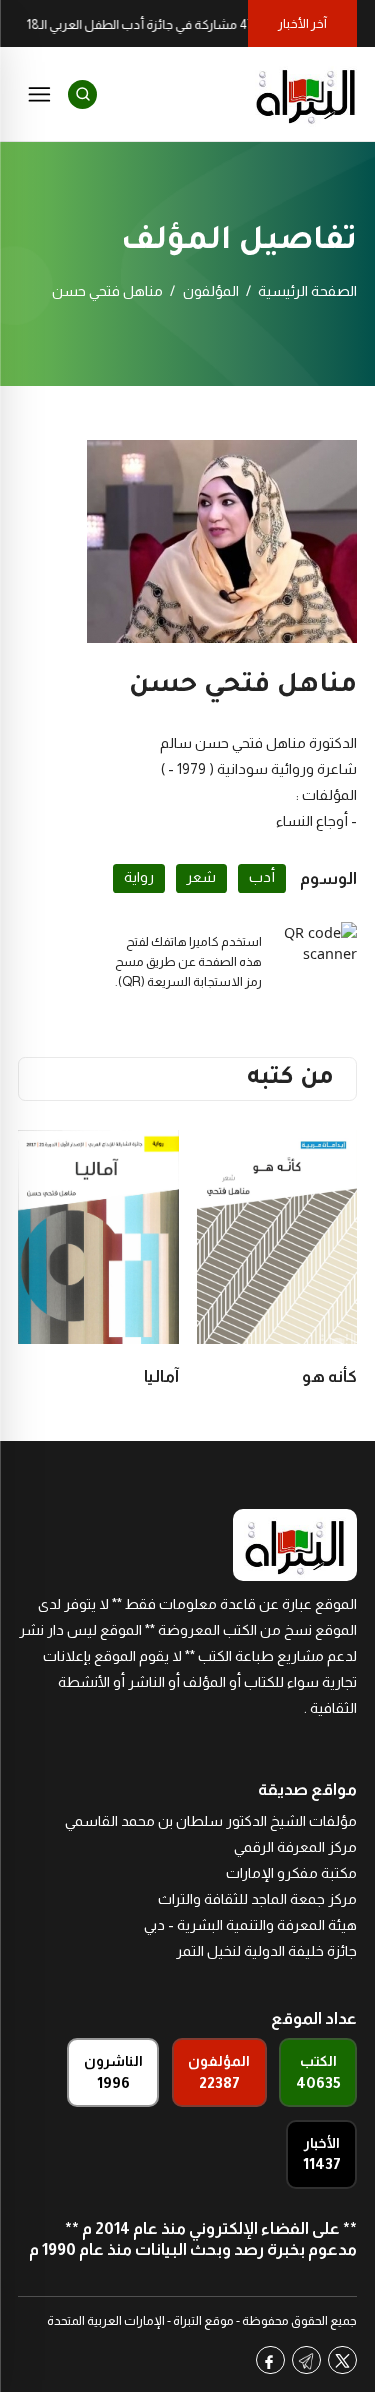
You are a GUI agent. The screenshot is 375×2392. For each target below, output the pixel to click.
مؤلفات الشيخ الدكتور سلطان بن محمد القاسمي (211, 1821)
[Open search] (82, 94)
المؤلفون (211, 291)
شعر (201, 877)
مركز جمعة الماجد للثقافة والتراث (257, 1899)
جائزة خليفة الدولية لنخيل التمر (266, 1951)
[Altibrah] (306, 94)
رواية (139, 877)
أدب (262, 877)
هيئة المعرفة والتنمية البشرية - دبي (250, 1925)
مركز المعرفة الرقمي (295, 1847)
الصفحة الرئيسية (307, 291)
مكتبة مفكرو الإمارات (291, 1873)
